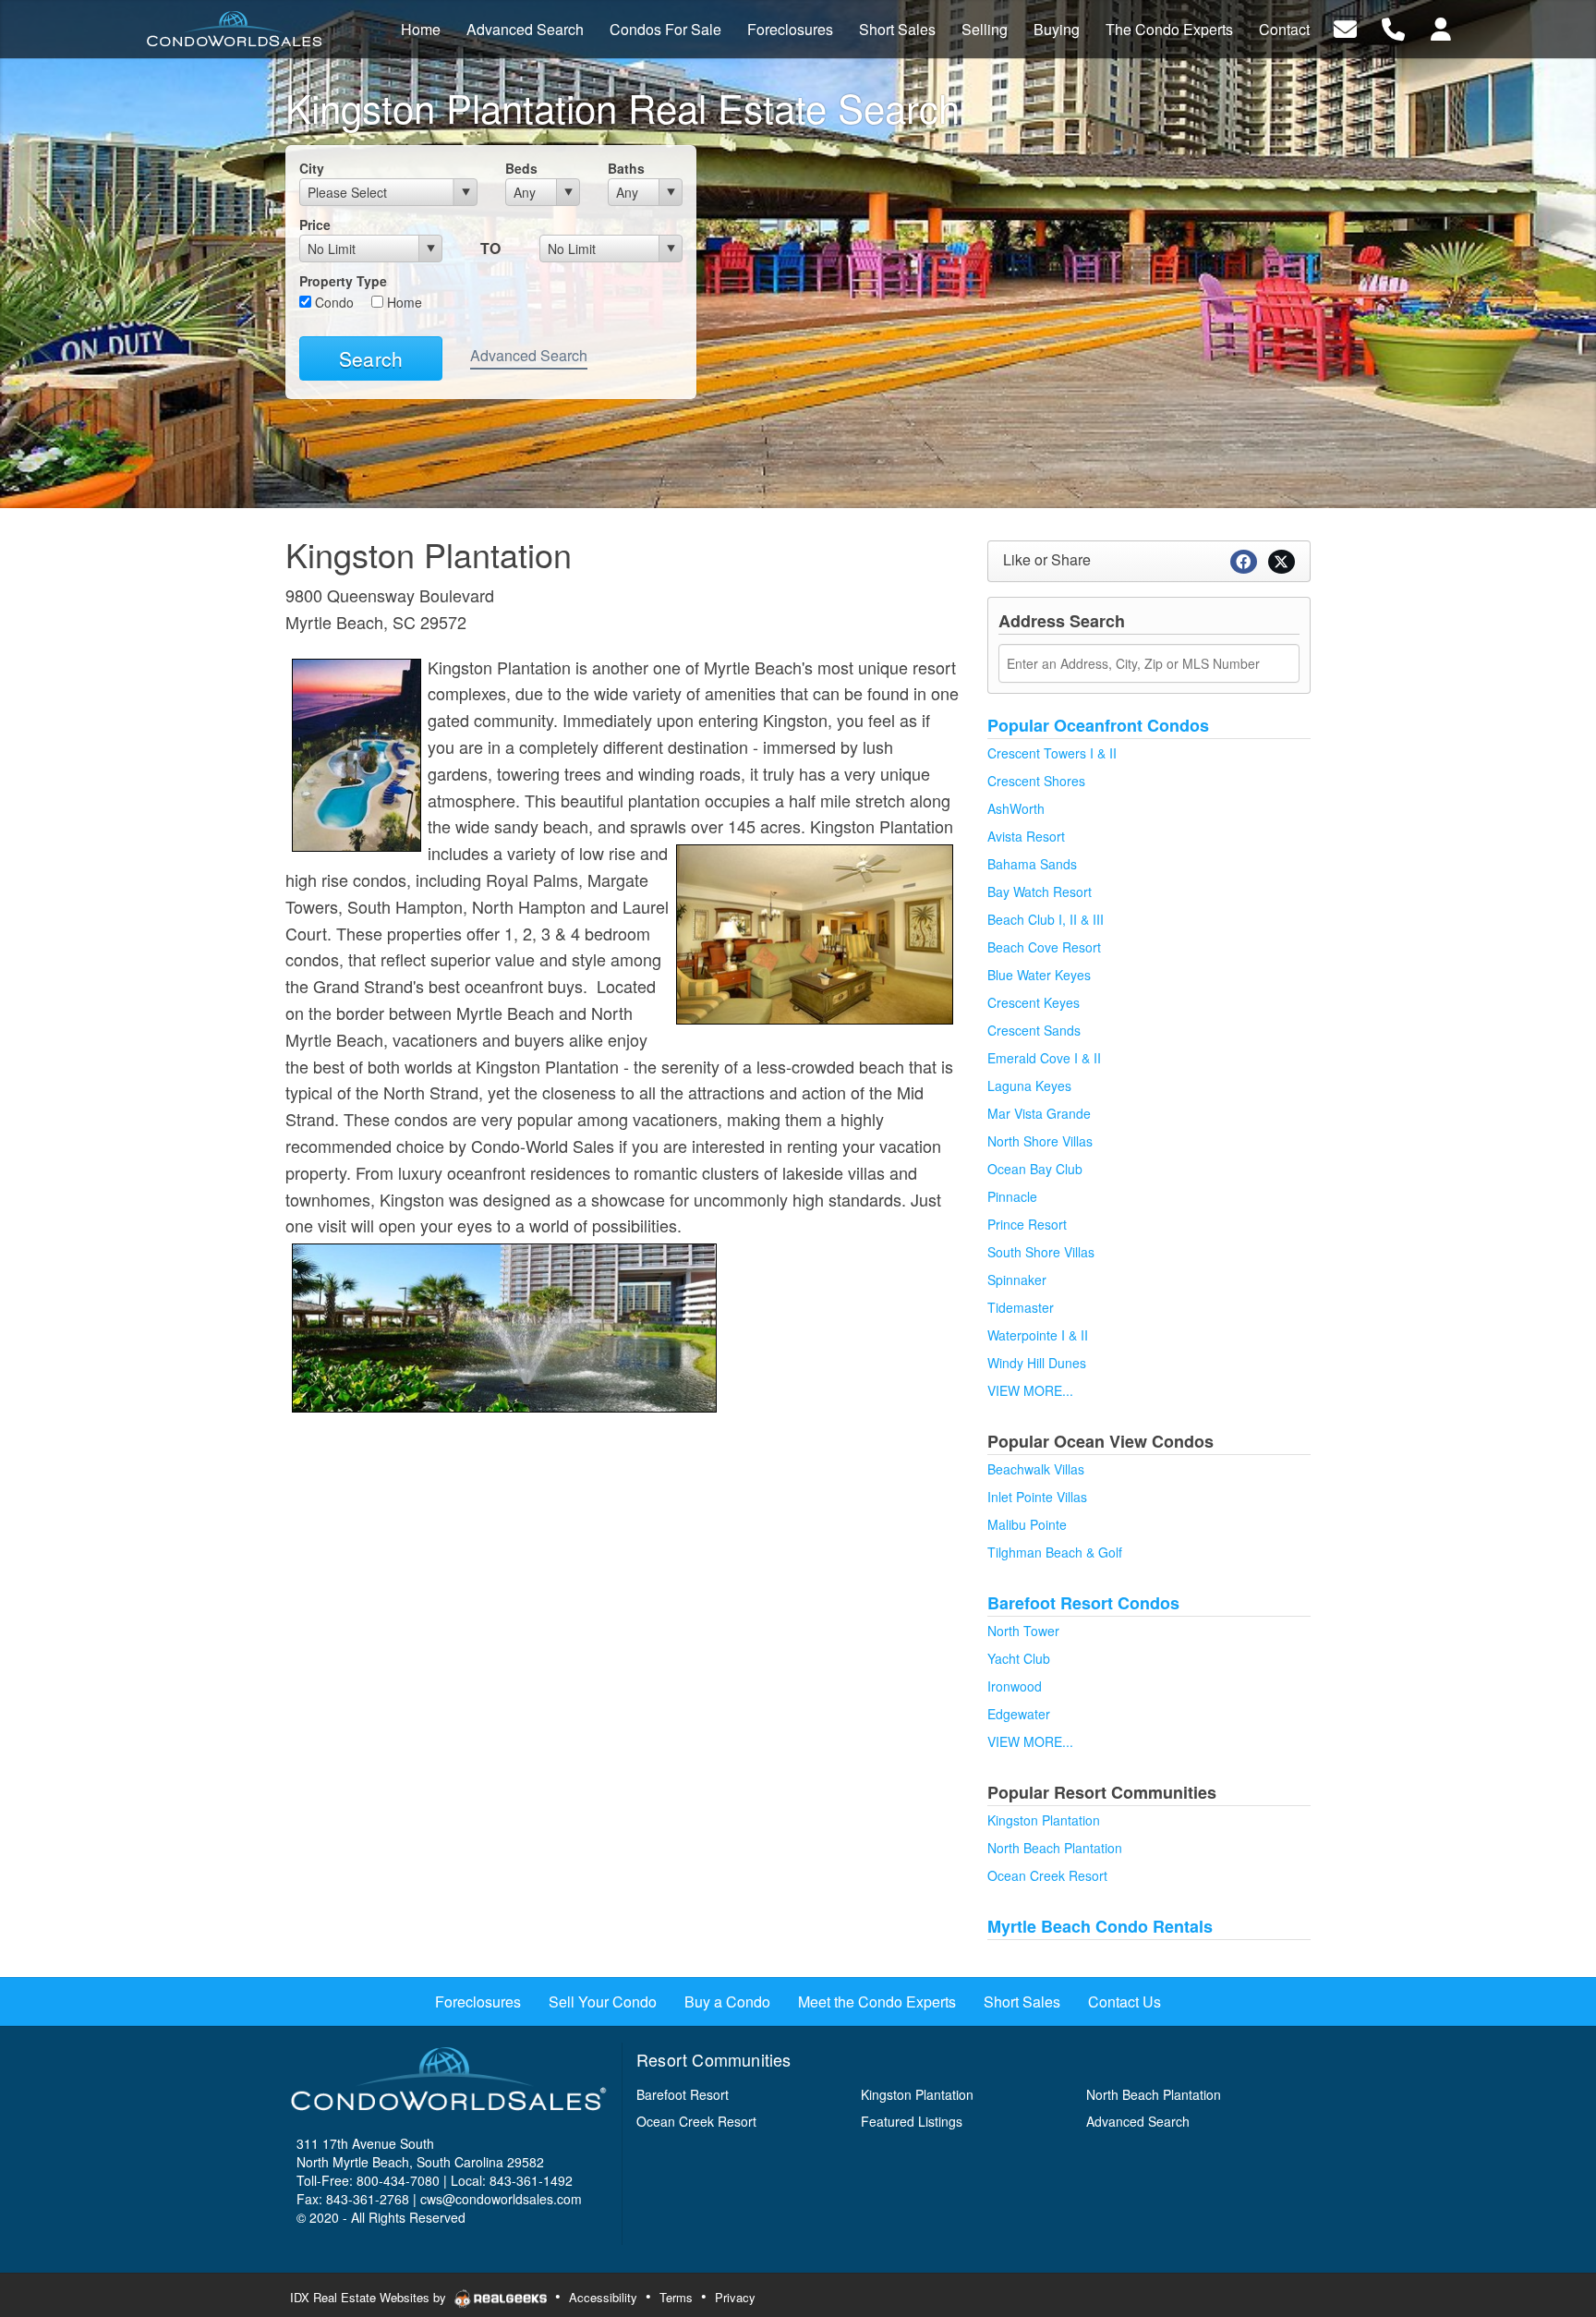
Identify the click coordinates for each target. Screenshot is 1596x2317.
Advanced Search (529, 355)
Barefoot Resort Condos (1083, 1603)
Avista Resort (1026, 836)
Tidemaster (1021, 1307)
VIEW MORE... (1030, 1390)
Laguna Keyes (1029, 1086)
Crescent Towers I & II (1052, 753)
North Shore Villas (1040, 1141)
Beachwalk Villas (1036, 1469)
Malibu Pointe (1027, 1524)
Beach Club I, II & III (1046, 919)
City (312, 168)
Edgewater (1019, 1714)
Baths (626, 168)
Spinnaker (1017, 1280)
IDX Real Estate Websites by (370, 2297)
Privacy (735, 2297)
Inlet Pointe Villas (1037, 1497)
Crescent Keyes (1034, 1002)
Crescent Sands (1034, 1030)
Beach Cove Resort (1044, 947)
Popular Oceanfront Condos (1098, 725)
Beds (521, 168)
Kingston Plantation (1044, 1820)
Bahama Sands (1032, 864)
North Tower (1023, 1631)
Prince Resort (1027, 1224)
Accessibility (603, 2297)
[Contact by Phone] (1393, 27)
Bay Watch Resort (1040, 892)
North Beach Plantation (1055, 1848)
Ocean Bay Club (1035, 1169)
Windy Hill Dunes (1037, 1363)
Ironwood (1015, 1686)
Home (403, 302)
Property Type (343, 281)
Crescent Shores (1036, 781)
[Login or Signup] (1441, 27)
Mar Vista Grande (1039, 1113)
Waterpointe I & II (1038, 1335)
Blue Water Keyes (1039, 975)
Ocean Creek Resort (1047, 1875)
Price (315, 224)
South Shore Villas (1041, 1252)
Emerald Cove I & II (1044, 1058)
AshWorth (1016, 808)
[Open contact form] (1345, 27)
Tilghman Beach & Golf (1055, 1552)
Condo (332, 302)
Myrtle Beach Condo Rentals (1100, 1926)
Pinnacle (1012, 1196)
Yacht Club (1019, 1658)
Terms (676, 2297)
